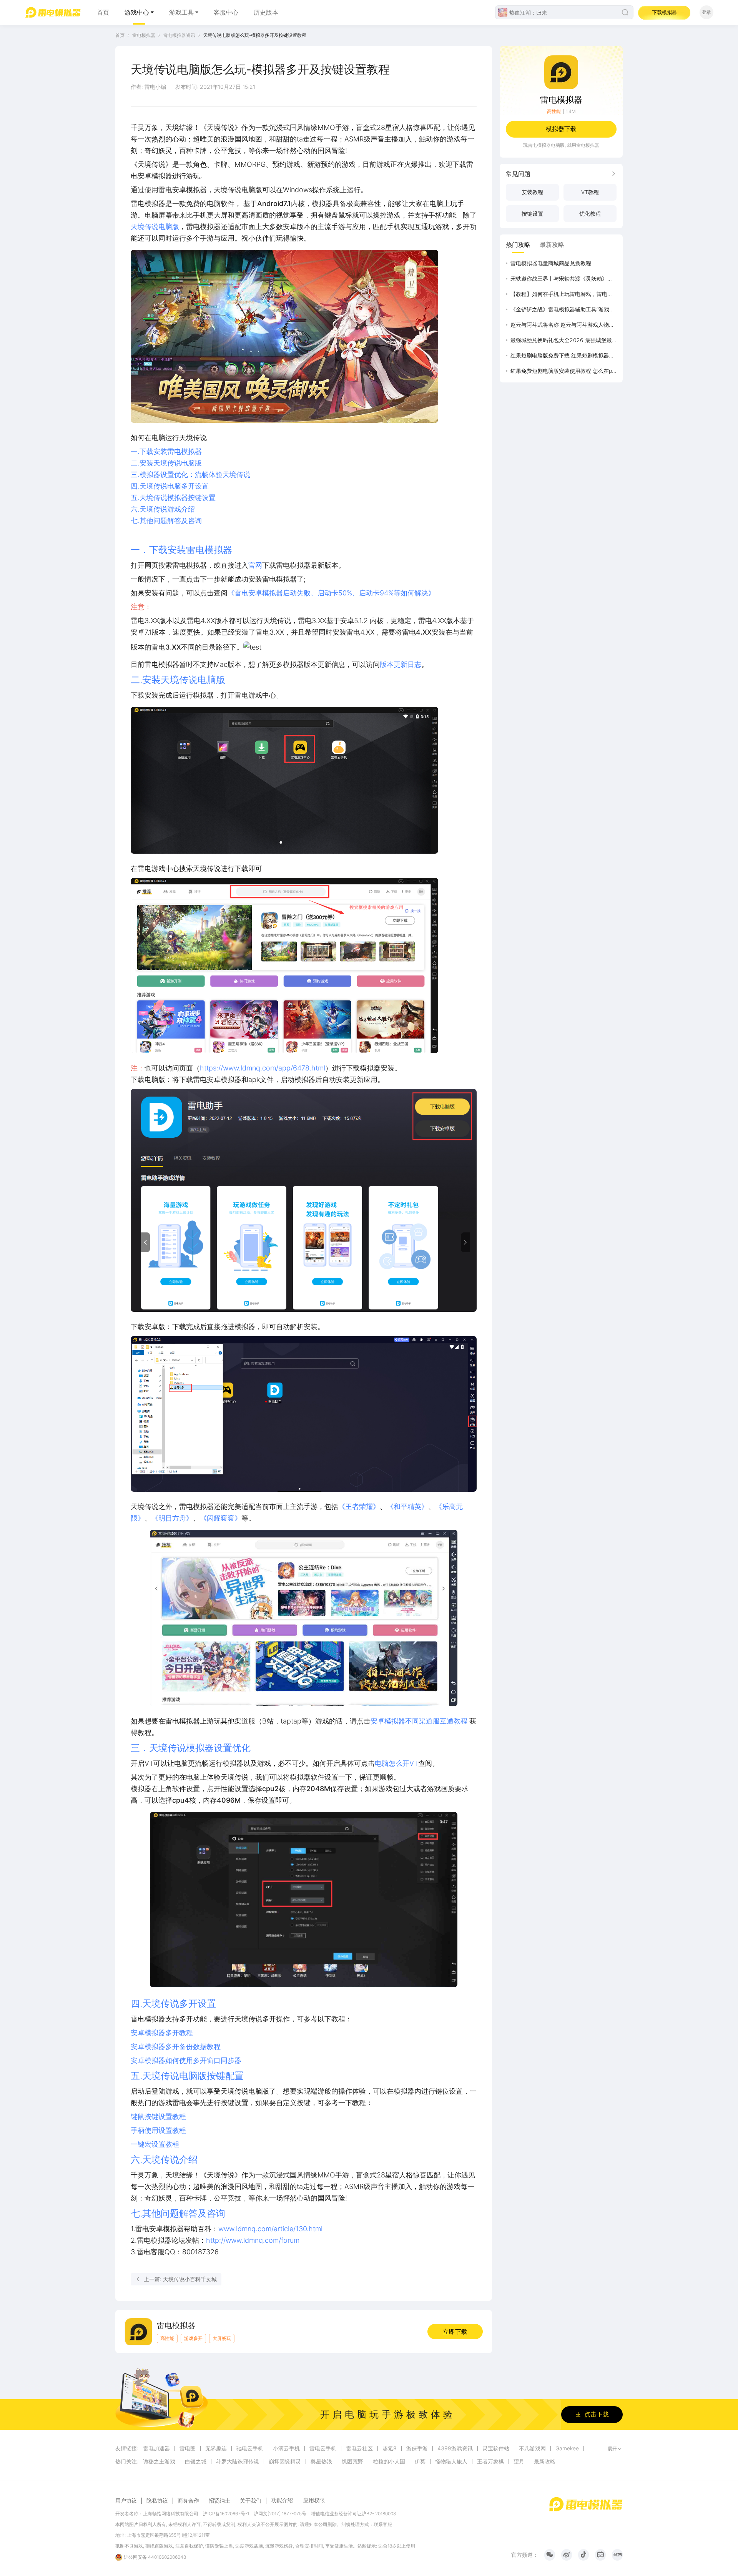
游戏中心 (137, 12)
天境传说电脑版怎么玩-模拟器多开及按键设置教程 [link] (255, 35)
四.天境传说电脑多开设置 (170, 486)
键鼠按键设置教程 (158, 2116)
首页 (103, 12)
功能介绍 (282, 2500)
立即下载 (455, 2332)
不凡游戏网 (532, 2448)
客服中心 (226, 12)
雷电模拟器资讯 (179, 35)
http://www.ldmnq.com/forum (253, 2240)
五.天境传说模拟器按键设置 (173, 498)
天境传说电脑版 (155, 227)
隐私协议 (157, 2501)
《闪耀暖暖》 (221, 1518)
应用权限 (314, 2500)
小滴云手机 (286, 2448)
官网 (255, 565)
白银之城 (196, 2461)
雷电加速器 (156, 2448)
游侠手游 (417, 2448)
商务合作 (188, 2501)
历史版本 (266, 12)
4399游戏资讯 (455, 2448)
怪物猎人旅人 (451, 2461)
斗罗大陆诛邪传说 (238, 2461)
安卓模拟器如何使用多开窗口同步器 (186, 2060)
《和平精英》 (407, 1507)
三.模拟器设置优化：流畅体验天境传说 (190, 474)
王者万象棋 (490, 2461)
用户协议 (126, 2501)
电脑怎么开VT (396, 1763)
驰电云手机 (250, 2448)
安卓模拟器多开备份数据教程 (176, 2047)
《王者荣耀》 (359, 1507)
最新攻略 (545, 2461)
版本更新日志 (401, 664)
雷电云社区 (359, 2448)
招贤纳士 (219, 2501)
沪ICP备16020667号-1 (226, 2514)
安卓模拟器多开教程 (162, 2033)
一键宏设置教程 (155, 2144)
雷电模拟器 (144, 35)
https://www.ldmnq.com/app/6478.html (263, 1068)
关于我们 (251, 2501)
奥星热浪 (321, 2461)
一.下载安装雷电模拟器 (166, 451)
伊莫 (420, 2461)
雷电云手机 (323, 2448)
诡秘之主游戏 (159, 2461)
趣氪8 (390, 2448)
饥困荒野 (352, 2461)
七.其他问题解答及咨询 (166, 521)
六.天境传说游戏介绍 (163, 509)
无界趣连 (216, 2448)
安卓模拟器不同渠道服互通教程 (419, 1721)
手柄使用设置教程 (158, 2130)
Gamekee (567, 2448)
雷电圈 (188, 2448)
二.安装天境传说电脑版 (166, 463)
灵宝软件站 (496, 2448)
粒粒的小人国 (389, 2461)
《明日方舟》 (172, 1518)
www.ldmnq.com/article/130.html (270, 2229)
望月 (519, 2461)
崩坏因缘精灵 (285, 2461)
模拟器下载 (561, 129)
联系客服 (383, 2524)
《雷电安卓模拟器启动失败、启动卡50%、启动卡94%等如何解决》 (331, 593)
